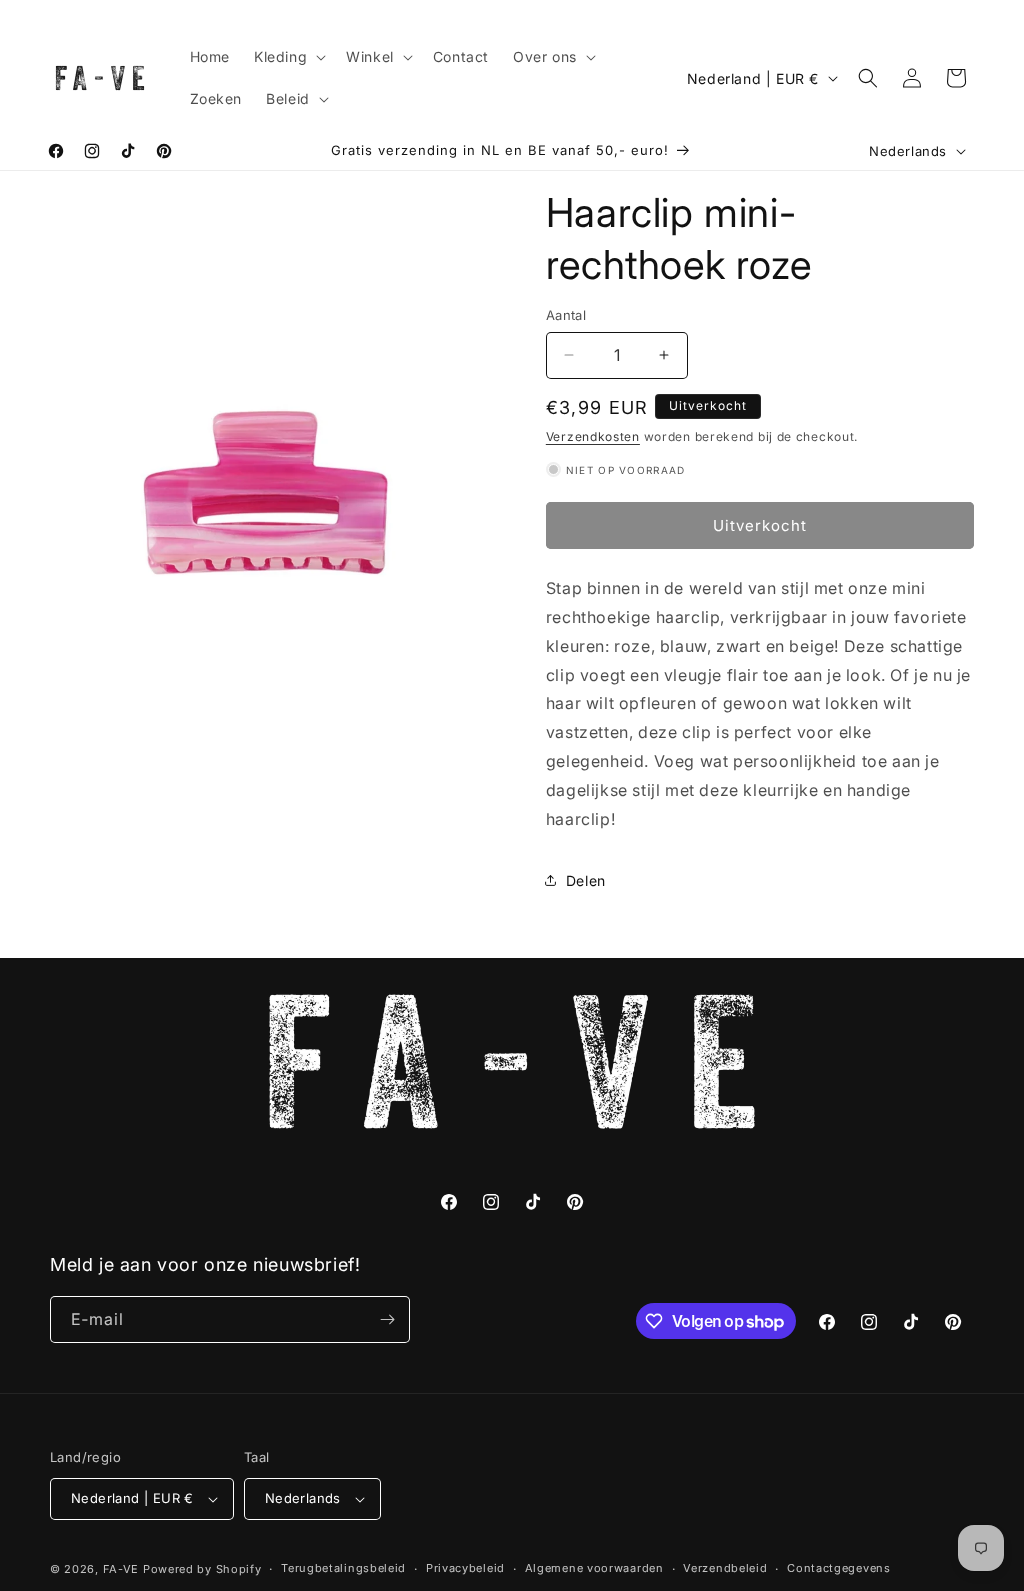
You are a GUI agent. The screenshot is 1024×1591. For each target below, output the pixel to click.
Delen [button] (586, 880)
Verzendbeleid (725, 1568)
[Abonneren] (387, 1319)
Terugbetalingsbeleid (343, 1568)
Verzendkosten (593, 436)
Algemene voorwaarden (594, 1568)
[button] (288, 57)
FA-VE (121, 1569)
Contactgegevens (839, 1568)
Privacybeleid (465, 1568)
